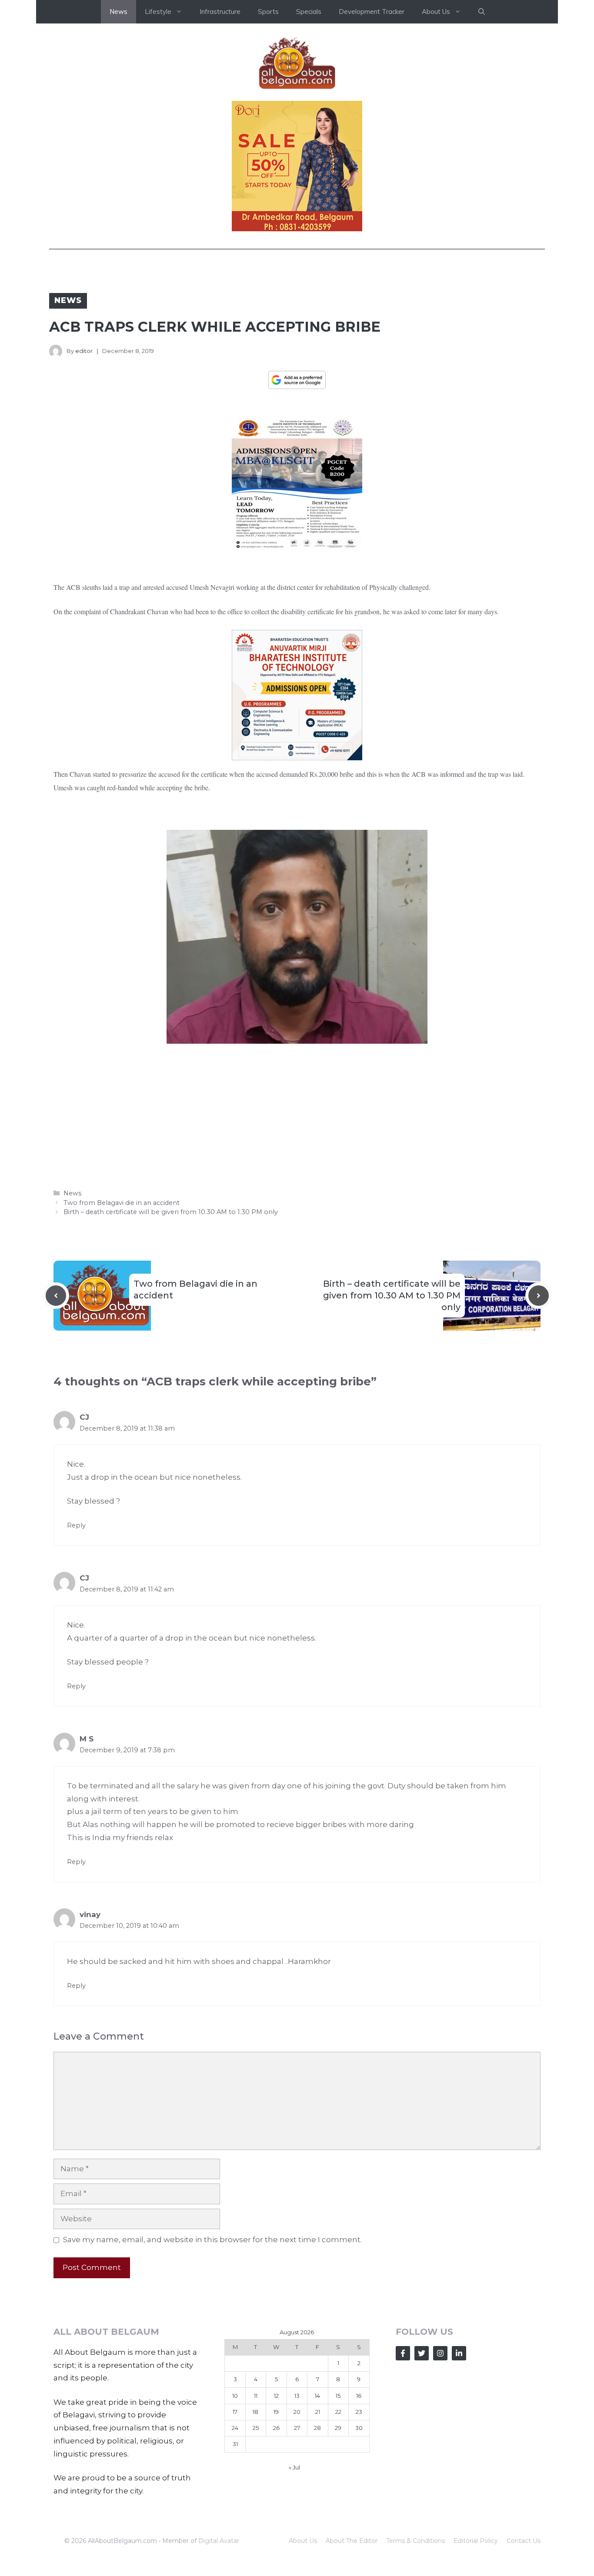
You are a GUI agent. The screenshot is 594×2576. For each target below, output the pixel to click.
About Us (303, 2541)
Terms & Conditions (415, 2541)
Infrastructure (220, 12)
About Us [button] (436, 12)
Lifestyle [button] (158, 12)
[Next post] (539, 1296)
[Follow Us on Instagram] (440, 2353)
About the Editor (352, 2541)
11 (256, 2396)
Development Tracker (372, 12)
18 (255, 2412)
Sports (268, 12)
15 (338, 2396)
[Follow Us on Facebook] (403, 2353)
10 (235, 2396)
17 (235, 2412)
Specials (309, 12)
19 (276, 2412)
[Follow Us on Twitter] (422, 2353)
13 (297, 2396)
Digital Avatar (219, 2541)
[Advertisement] (297, 1115)
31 (235, 2444)
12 (276, 2396)
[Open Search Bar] (482, 12)
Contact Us (524, 2541)
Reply (76, 1525)
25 (256, 2428)
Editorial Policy (476, 2541)
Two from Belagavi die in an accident (122, 1203)
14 (317, 2396)
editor (84, 351)
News (118, 12)
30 (359, 2428)
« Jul (294, 2467)
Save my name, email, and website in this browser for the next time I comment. (212, 2240)
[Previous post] (56, 1296)
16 (359, 2396)
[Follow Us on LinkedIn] (459, 2353)
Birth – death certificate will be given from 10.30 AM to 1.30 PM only (171, 1212)
